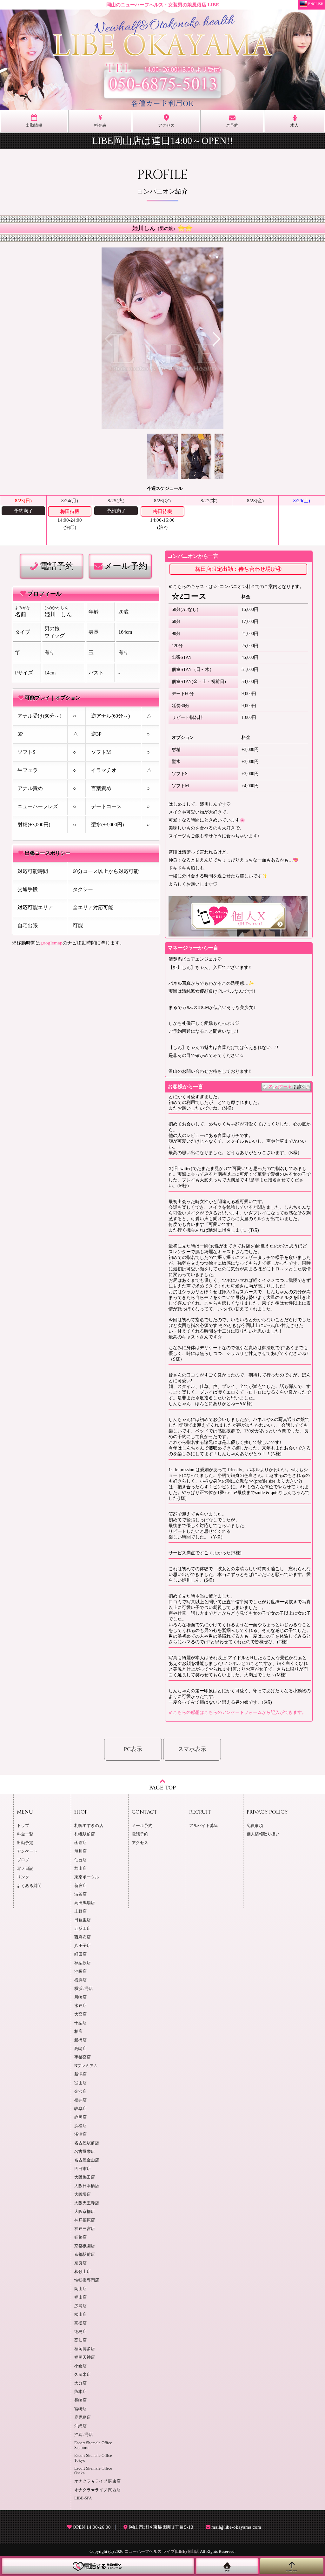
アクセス (140, 1843)
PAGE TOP (162, 1788)
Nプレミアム (86, 2066)
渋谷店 (80, 1894)
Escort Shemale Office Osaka (93, 2471)
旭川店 (80, 1851)
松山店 (80, 2315)
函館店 (80, 1843)
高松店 (80, 2323)
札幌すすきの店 (89, 1826)
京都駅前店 (85, 2255)
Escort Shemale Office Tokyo (93, 2458)
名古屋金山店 (87, 2160)
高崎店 (80, 2049)
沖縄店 (80, 2426)
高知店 (80, 2340)
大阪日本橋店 (87, 2186)
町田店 (80, 1954)
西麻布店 (83, 1937)
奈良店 (80, 2263)
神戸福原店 (85, 2220)
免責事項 (255, 1826)
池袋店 (80, 1971)
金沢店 (80, 2092)
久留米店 (83, 2375)
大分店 (80, 2383)
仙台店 (80, 1860)
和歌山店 (83, 2272)
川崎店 (80, 1997)
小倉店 (80, 2366)
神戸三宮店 (85, 2229)
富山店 (80, 2083)
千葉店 (80, 2023)
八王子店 (83, 1946)
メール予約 (126, 566)
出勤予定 (25, 1843)
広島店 (80, 2306)
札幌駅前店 (85, 1834)
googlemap (51, 943)
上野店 (80, 1911)
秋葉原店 (83, 1963)
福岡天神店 (85, 2357)
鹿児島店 (83, 2417)
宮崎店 (80, 2409)
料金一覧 (25, 1834)
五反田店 (83, 1929)
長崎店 (80, 2400)
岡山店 (80, 2289)
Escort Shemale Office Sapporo (93, 2445)
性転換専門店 (87, 2280)
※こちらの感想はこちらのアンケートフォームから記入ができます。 (237, 1712)
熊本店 (80, 2392)
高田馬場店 (85, 1903)
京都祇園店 (85, 2246)
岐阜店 (80, 2109)
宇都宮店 (83, 2057)
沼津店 (80, 2134)
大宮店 (80, 2014)
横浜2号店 (84, 1989)
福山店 (80, 2297)
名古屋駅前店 (87, 2143)
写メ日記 (25, 1869)
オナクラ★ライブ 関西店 (97, 2490)
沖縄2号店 (84, 2435)
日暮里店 (83, 1920)
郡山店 (80, 1869)
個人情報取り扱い (263, 1834)
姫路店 (80, 2237)
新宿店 (80, 1886)
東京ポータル (87, 1877)
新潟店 (80, 2074)
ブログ (23, 1860)
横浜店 (80, 1980)
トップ (23, 1826)
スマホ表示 (192, 1749)
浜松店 (80, 2126)
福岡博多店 (85, 2349)
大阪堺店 (83, 2194)
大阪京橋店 (85, 2212)
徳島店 (80, 2332)
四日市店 (83, 2169)
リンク (23, 1877)
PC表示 (133, 1749)
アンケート (27, 1851)
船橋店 (80, 2040)
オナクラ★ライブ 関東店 (97, 2481)
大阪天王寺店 (87, 2203)
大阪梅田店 (85, 2177)
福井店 (80, 2100)
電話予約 (57, 566)
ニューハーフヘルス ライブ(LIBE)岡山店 (162, 2552)
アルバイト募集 (204, 1826)
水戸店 (80, 2006)
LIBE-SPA (83, 2498)
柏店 (78, 2032)
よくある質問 (29, 1886)
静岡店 (80, 2117)
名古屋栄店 (85, 2152)
